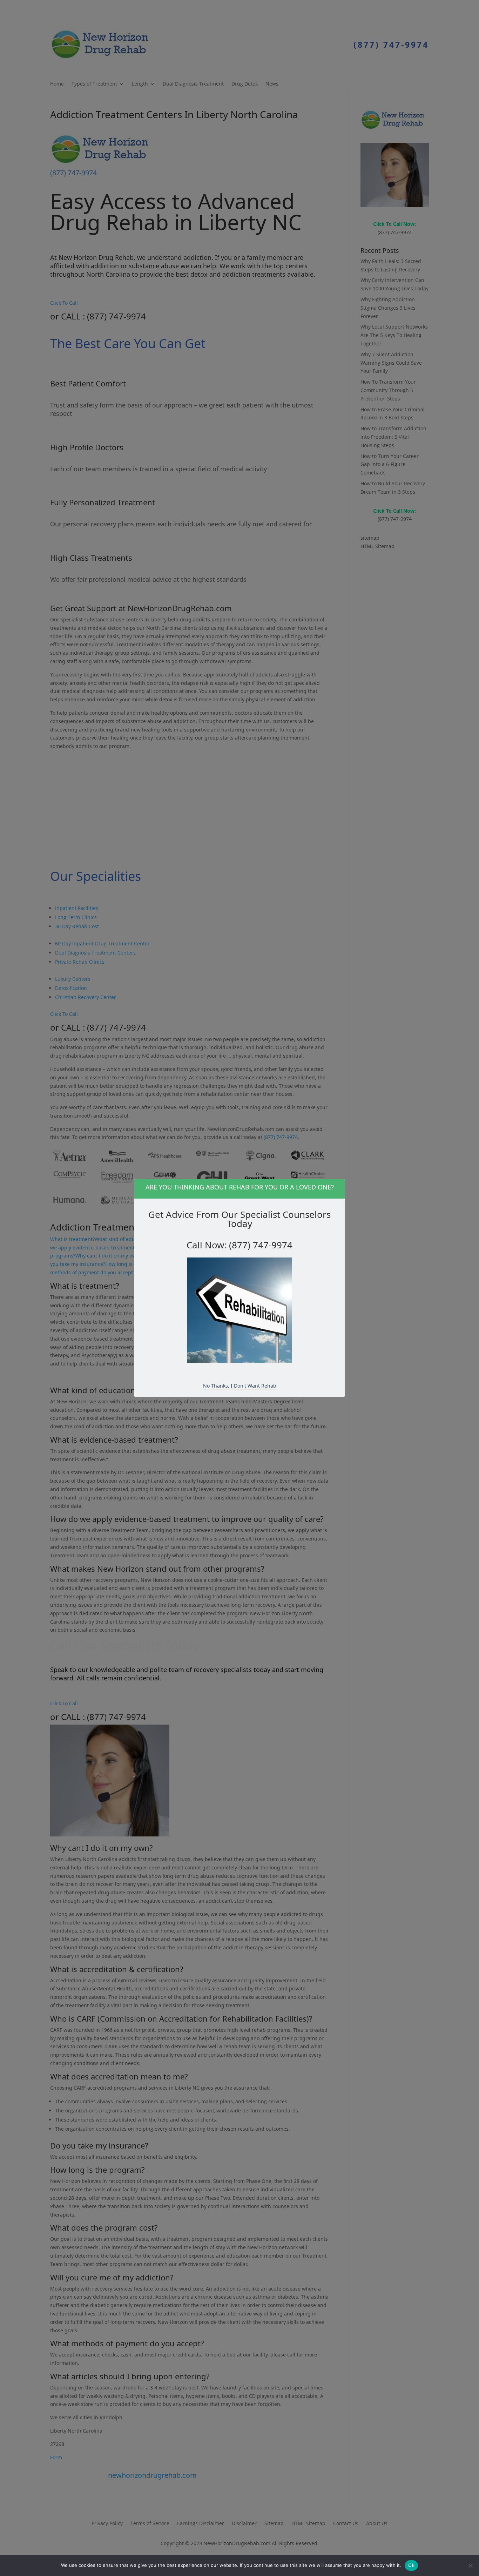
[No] (470, 2565)
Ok (411, 2565)
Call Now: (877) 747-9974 (239, 1245)
